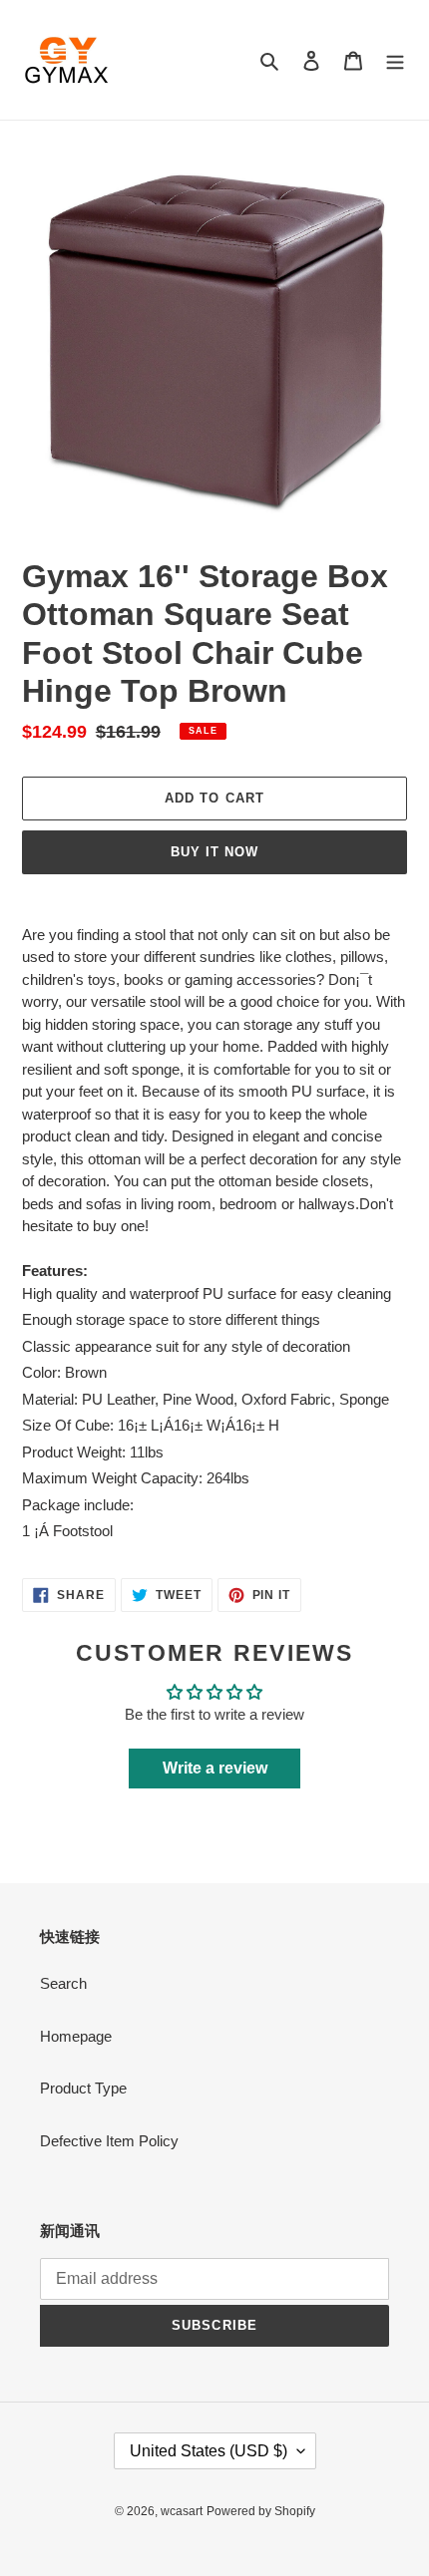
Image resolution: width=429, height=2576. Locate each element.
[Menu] (395, 60)
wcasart (182, 2511)
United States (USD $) (209, 2451)
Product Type (83, 2088)
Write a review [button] (215, 1768)
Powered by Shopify (261, 2511)
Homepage (76, 2036)
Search (63, 1983)
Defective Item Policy (109, 2141)
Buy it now (214, 852)
